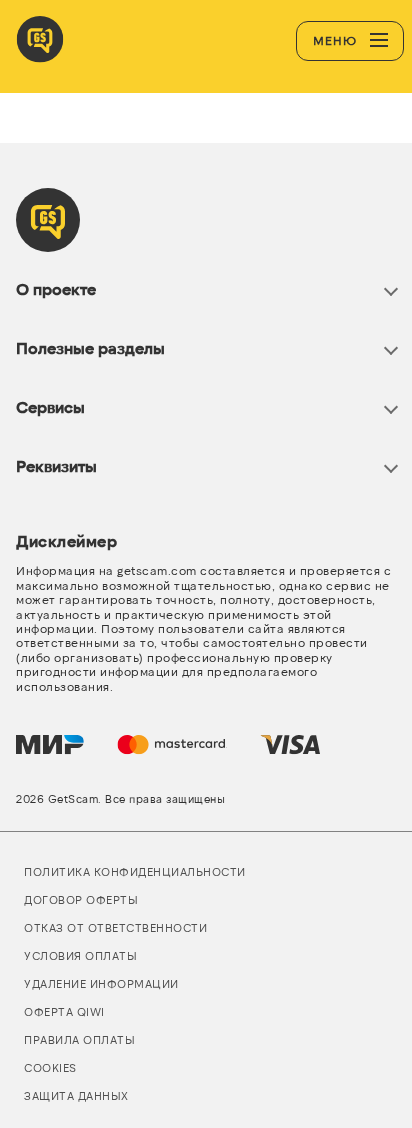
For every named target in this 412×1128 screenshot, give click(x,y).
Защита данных (76, 1095)
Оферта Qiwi (64, 1011)
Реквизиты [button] (56, 465)
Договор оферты (81, 899)
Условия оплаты (80, 955)
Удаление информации (101, 983)
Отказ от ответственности (115, 927)
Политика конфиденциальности (135, 871)
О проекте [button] (56, 288)
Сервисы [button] (50, 406)
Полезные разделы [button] (90, 347)
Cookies (50, 1067)
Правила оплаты (79, 1039)
